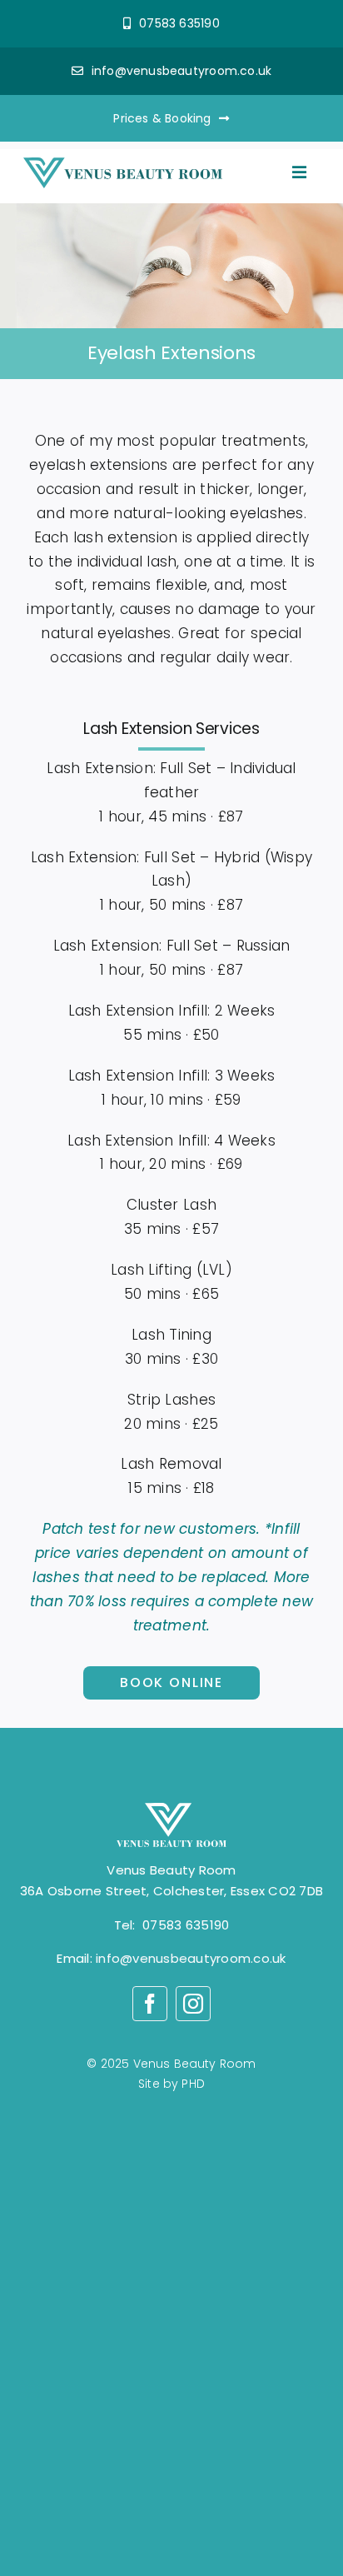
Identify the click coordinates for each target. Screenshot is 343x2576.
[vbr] (123, 164)
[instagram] (193, 2004)
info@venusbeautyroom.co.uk (191, 1958)
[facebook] (150, 2004)
